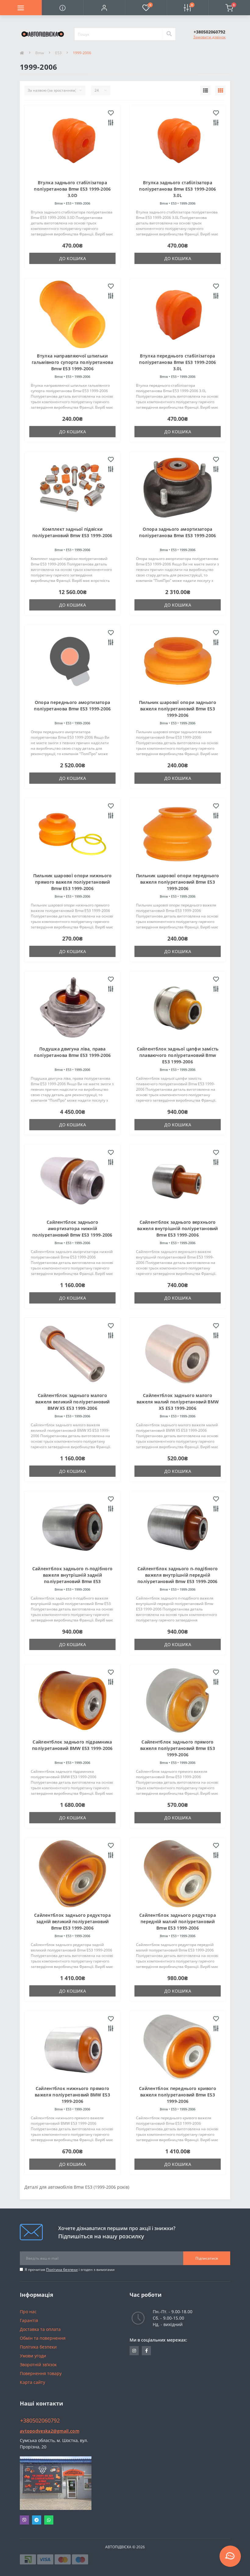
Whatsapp (49, 2520)
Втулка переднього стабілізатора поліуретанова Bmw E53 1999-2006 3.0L (177, 362)
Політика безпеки (62, 2270)
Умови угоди (33, 2356)
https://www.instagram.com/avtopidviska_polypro (134, 2351)
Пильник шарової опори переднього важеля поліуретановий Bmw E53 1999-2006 (178, 882)
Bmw (40, 53)
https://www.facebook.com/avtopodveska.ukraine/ (146, 2351)
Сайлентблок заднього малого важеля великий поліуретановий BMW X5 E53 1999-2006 (73, 1402)
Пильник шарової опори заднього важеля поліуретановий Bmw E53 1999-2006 (178, 709)
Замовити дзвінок (209, 37)
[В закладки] (111, 113)
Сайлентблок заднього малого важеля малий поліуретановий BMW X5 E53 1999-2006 (178, 1402)
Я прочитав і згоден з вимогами (70, 2270)
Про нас (28, 2312)
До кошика (73, 258)
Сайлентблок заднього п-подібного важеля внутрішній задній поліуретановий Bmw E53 (73, 1575)
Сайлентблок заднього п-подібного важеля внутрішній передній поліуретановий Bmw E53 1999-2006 (178, 1575)
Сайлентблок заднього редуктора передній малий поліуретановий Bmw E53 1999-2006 (178, 1921)
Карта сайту (32, 2382)
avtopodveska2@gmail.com (50, 2431)
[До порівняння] (111, 123)
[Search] (169, 34)
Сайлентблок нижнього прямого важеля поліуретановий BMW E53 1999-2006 (72, 2095)
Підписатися (207, 2258)
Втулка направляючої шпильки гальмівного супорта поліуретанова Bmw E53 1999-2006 (72, 362)
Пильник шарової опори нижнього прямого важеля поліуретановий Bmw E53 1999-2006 (73, 882)
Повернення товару (41, 2373)
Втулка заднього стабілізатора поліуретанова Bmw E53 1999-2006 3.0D (72, 189)
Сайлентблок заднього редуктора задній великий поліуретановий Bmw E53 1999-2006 (72, 1921)
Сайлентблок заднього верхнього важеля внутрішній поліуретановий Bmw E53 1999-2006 (178, 1228)
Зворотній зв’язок (38, 2365)
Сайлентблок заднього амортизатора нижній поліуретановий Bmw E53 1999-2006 (72, 1228)
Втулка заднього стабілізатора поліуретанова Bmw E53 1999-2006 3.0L (177, 189)
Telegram (37, 2520)
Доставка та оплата (40, 2329)
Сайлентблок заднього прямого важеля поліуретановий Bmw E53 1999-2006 (178, 1748)
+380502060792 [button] (40, 2421)
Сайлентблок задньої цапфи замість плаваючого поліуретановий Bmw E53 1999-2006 (178, 1055)
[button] (104, 8)
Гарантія (29, 2320)
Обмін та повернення (43, 2338)
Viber (24, 2520)
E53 (58, 53)
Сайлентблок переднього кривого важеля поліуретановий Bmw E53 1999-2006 (178, 2095)
